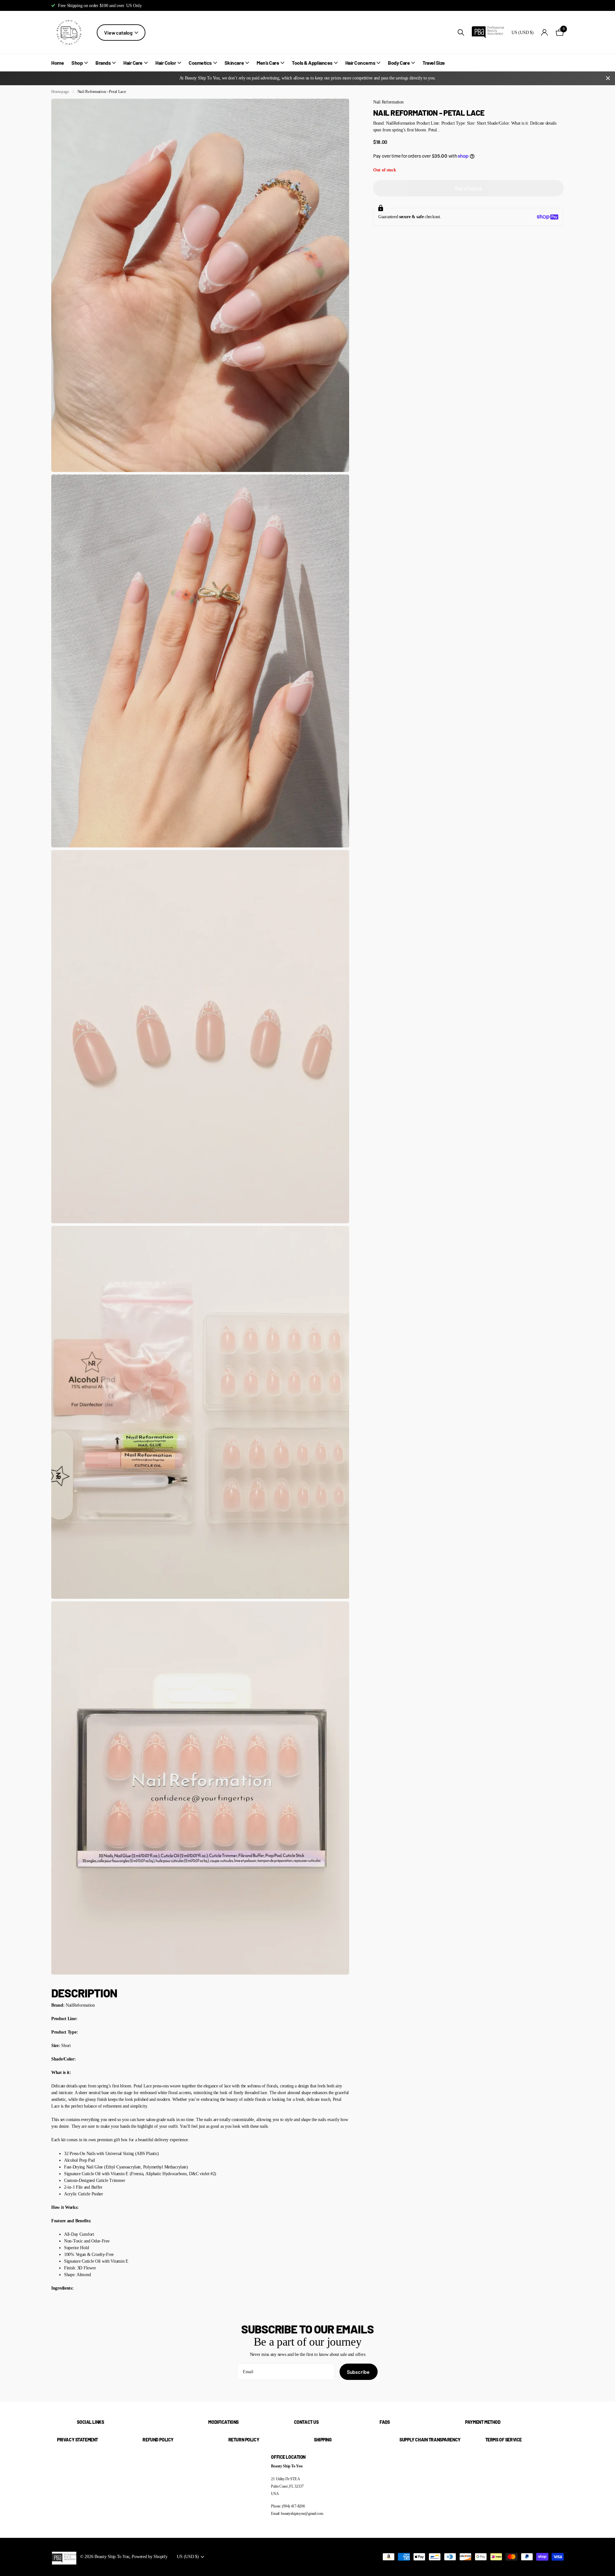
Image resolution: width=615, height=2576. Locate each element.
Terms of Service (504, 2440)
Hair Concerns (360, 63)
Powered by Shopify (149, 2556)
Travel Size (434, 63)
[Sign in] (545, 33)
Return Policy (244, 2440)
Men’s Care (268, 63)
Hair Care (133, 63)
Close (608, 78)
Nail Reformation (388, 102)
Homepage (60, 91)
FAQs (385, 2422)
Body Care (399, 63)
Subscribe (359, 2372)
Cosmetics (200, 63)
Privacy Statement (78, 2440)
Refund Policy (158, 2440)
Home (57, 63)
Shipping (323, 2440)
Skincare (234, 63)
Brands (103, 63)
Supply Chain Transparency (430, 2440)
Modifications (223, 2422)
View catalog (119, 33)
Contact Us (306, 2422)
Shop (77, 63)
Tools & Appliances (312, 63)
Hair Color (166, 63)
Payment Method (483, 2422)
